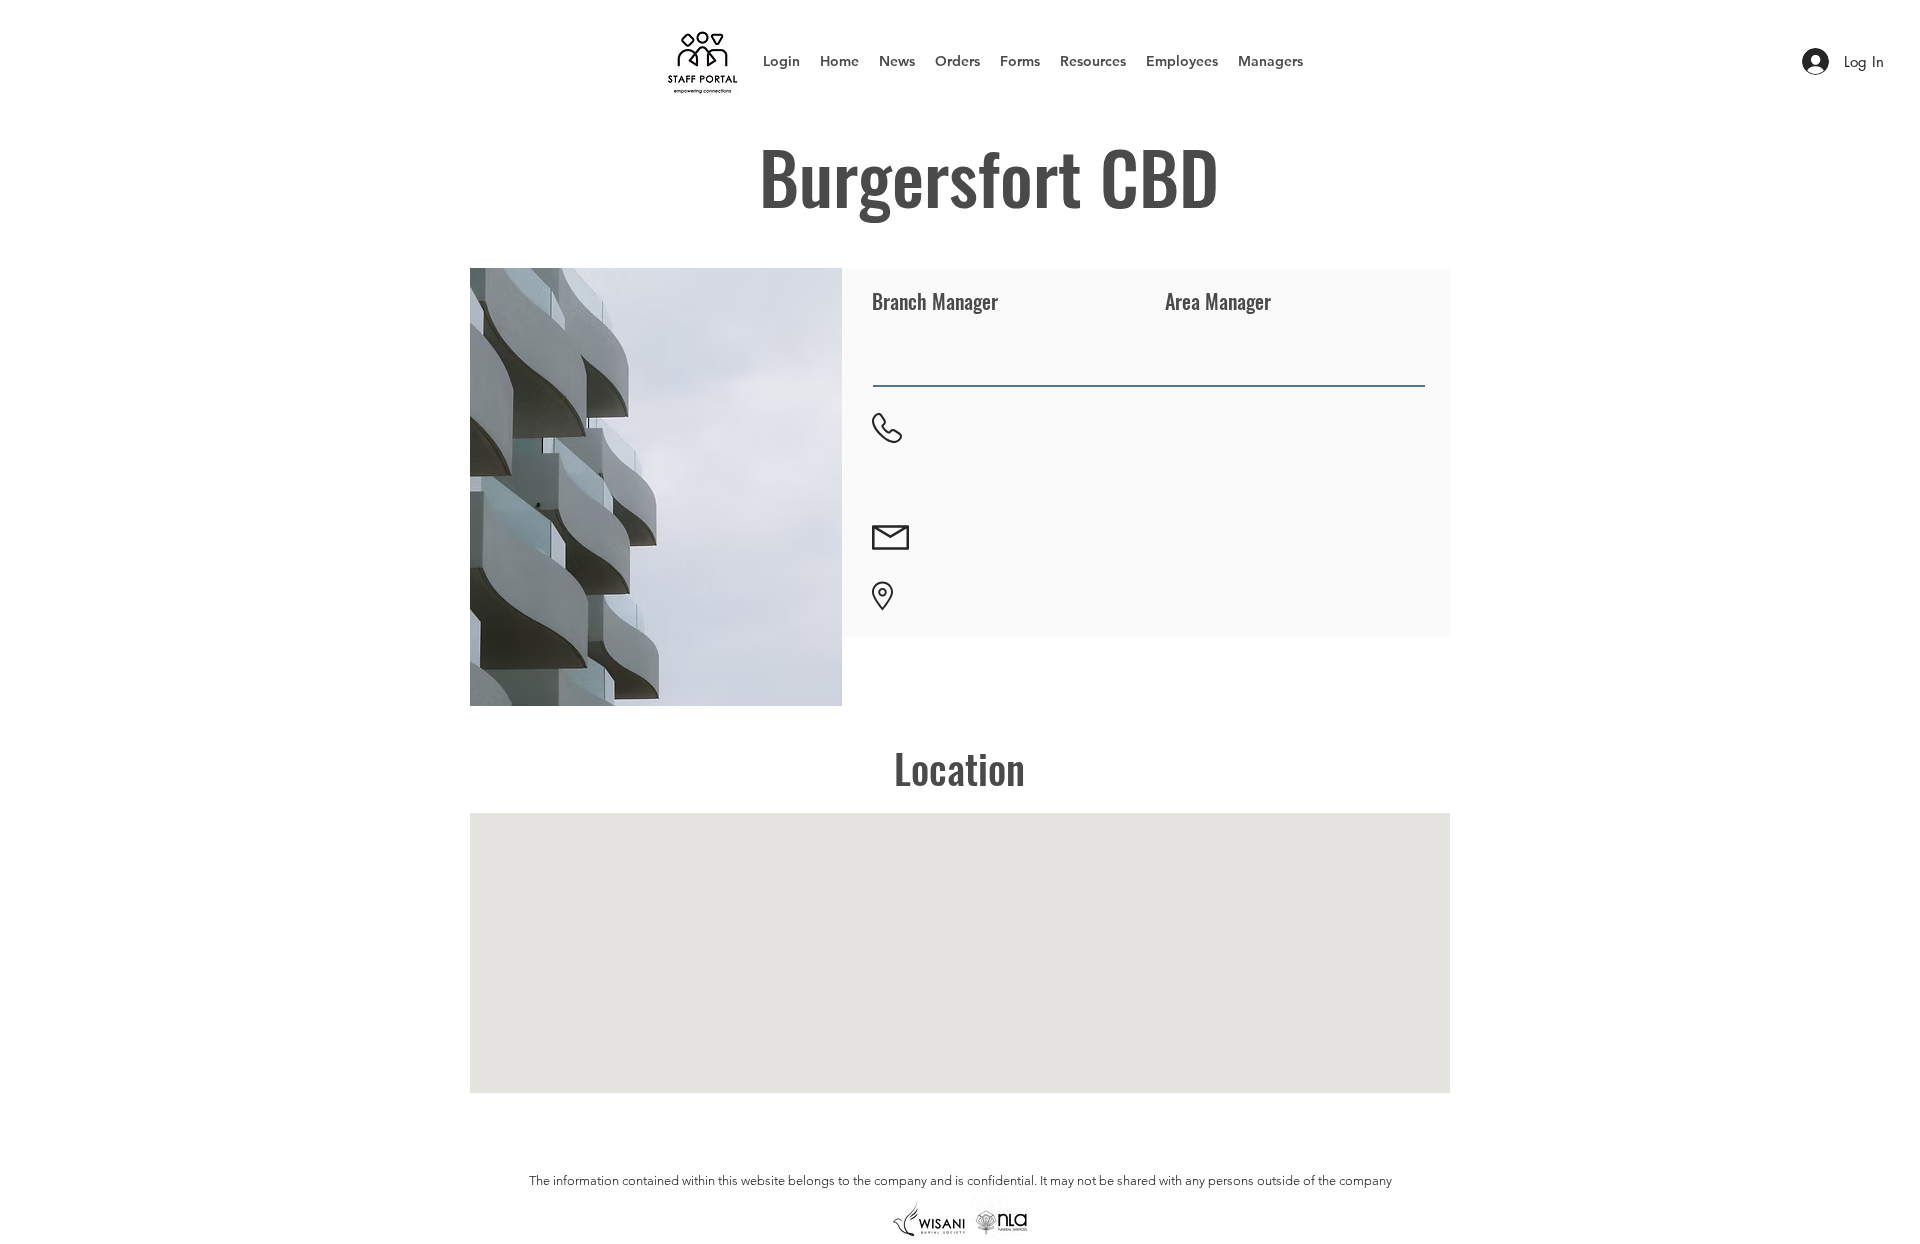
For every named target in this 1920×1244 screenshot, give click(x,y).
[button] (957, 61)
